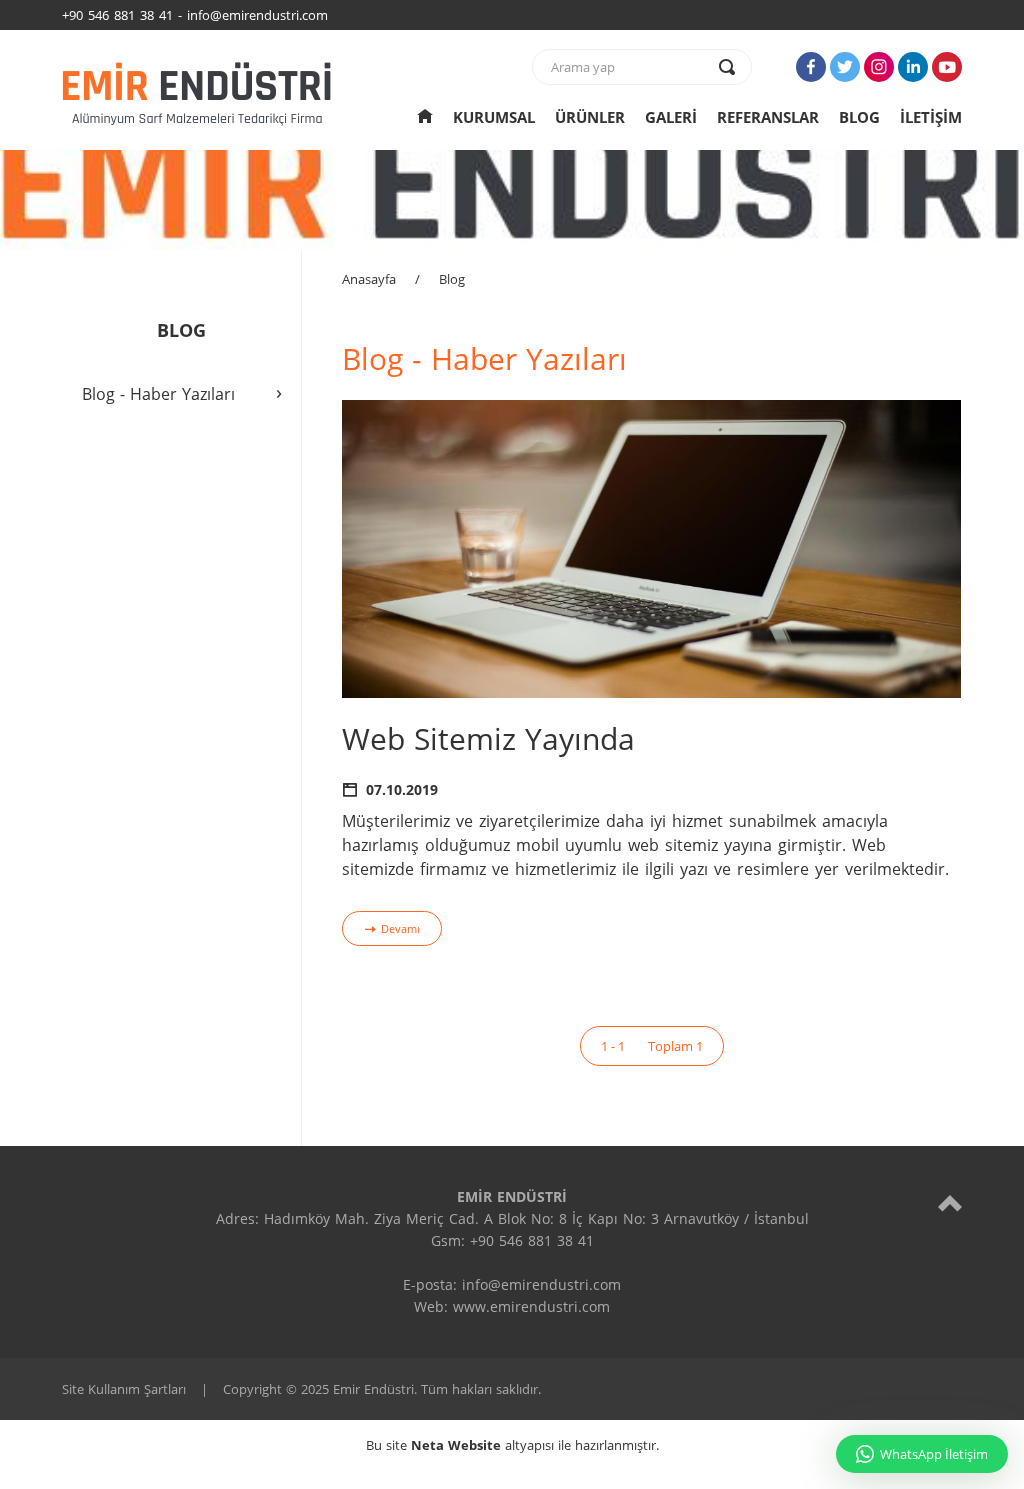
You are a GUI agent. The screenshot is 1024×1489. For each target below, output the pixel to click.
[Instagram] (879, 67)
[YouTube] (947, 67)
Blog (452, 279)
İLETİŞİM (931, 117)
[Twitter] (845, 67)
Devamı (400, 928)
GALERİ (671, 117)
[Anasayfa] (425, 117)
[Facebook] (811, 67)
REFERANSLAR (768, 117)
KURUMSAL (494, 117)
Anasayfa (369, 279)
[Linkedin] (913, 67)
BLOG (859, 117)
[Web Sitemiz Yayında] (651, 548)
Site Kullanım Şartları (124, 1389)
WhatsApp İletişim (934, 1454)
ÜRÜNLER (590, 117)
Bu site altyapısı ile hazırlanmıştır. (512, 1445)
